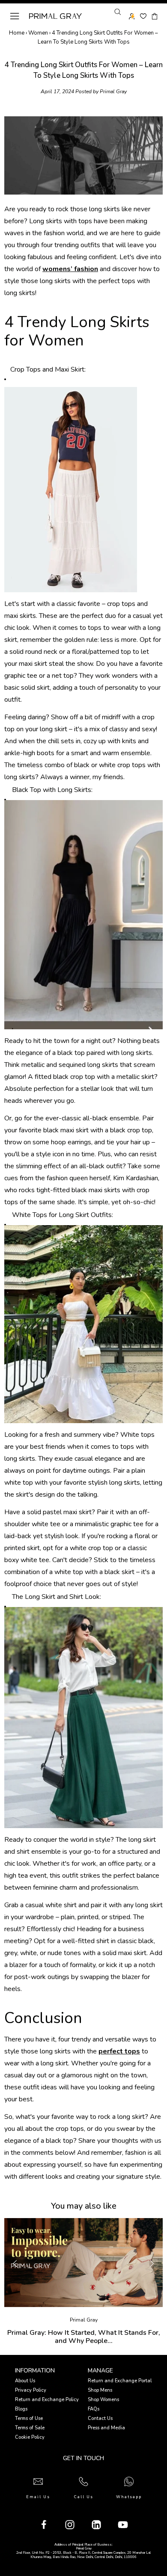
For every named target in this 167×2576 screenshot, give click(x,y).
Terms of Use (29, 2418)
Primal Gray (55, 16)
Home (17, 33)
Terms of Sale (30, 2428)
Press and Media (106, 2428)
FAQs (94, 2409)
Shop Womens (103, 2400)
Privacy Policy (31, 2390)
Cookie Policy (30, 2437)
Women (38, 33)
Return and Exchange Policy (47, 2400)
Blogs (21, 2409)
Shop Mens (100, 2390)
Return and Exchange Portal (120, 2381)
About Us (25, 2381)
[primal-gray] (143, 16)
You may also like (84, 2206)
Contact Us (100, 2418)
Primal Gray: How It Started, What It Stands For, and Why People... (84, 2337)
